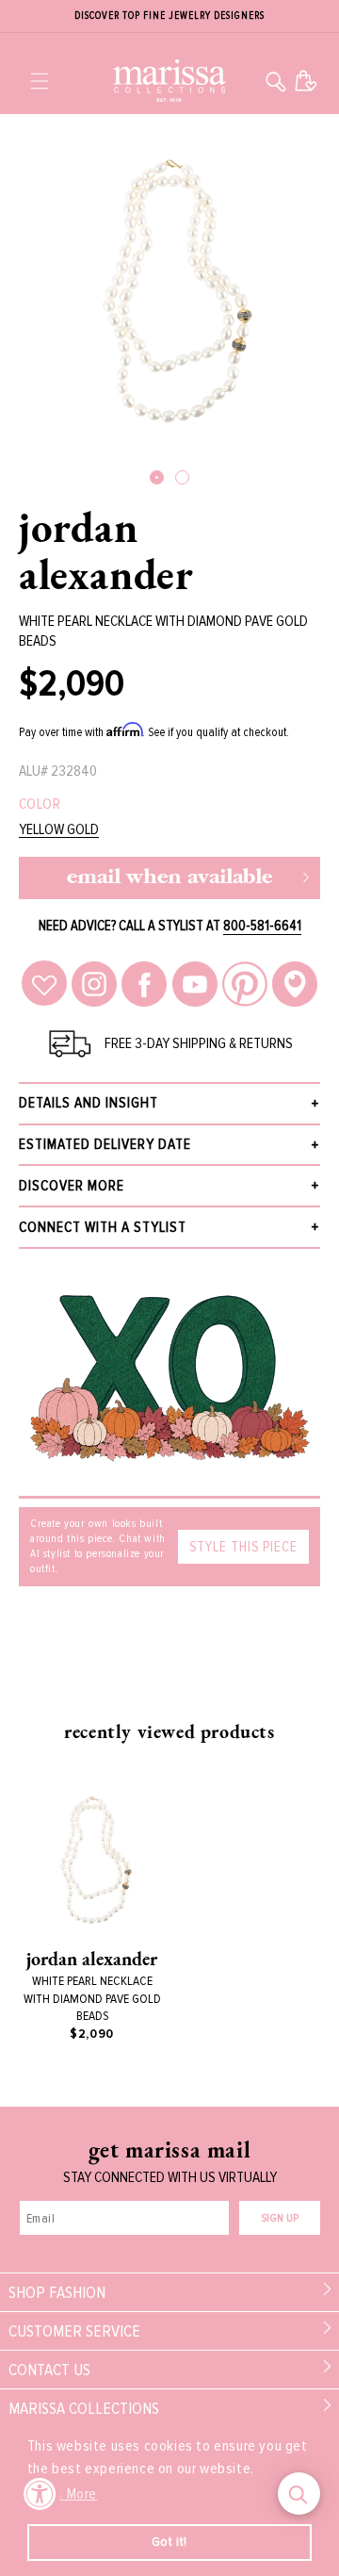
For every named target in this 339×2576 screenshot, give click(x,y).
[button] (40, 81)
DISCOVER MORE (72, 1186)
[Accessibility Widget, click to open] (40, 2494)
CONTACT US (49, 2370)
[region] (169, 16)
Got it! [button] (169, 2542)
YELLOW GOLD (59, 830)
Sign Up (280, 2218)
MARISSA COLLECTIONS (84, 2408)
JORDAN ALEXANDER (106, 550)
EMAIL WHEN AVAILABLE (169, 878)
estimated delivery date (105, 1144)
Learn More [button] (64, 2494)
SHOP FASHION (57, 2292)
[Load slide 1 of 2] (157, 477)
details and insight (89, 1103)
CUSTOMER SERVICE (74, 2331)
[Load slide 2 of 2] (182, 477)
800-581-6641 (262, 926)
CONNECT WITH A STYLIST (103, 1227)
